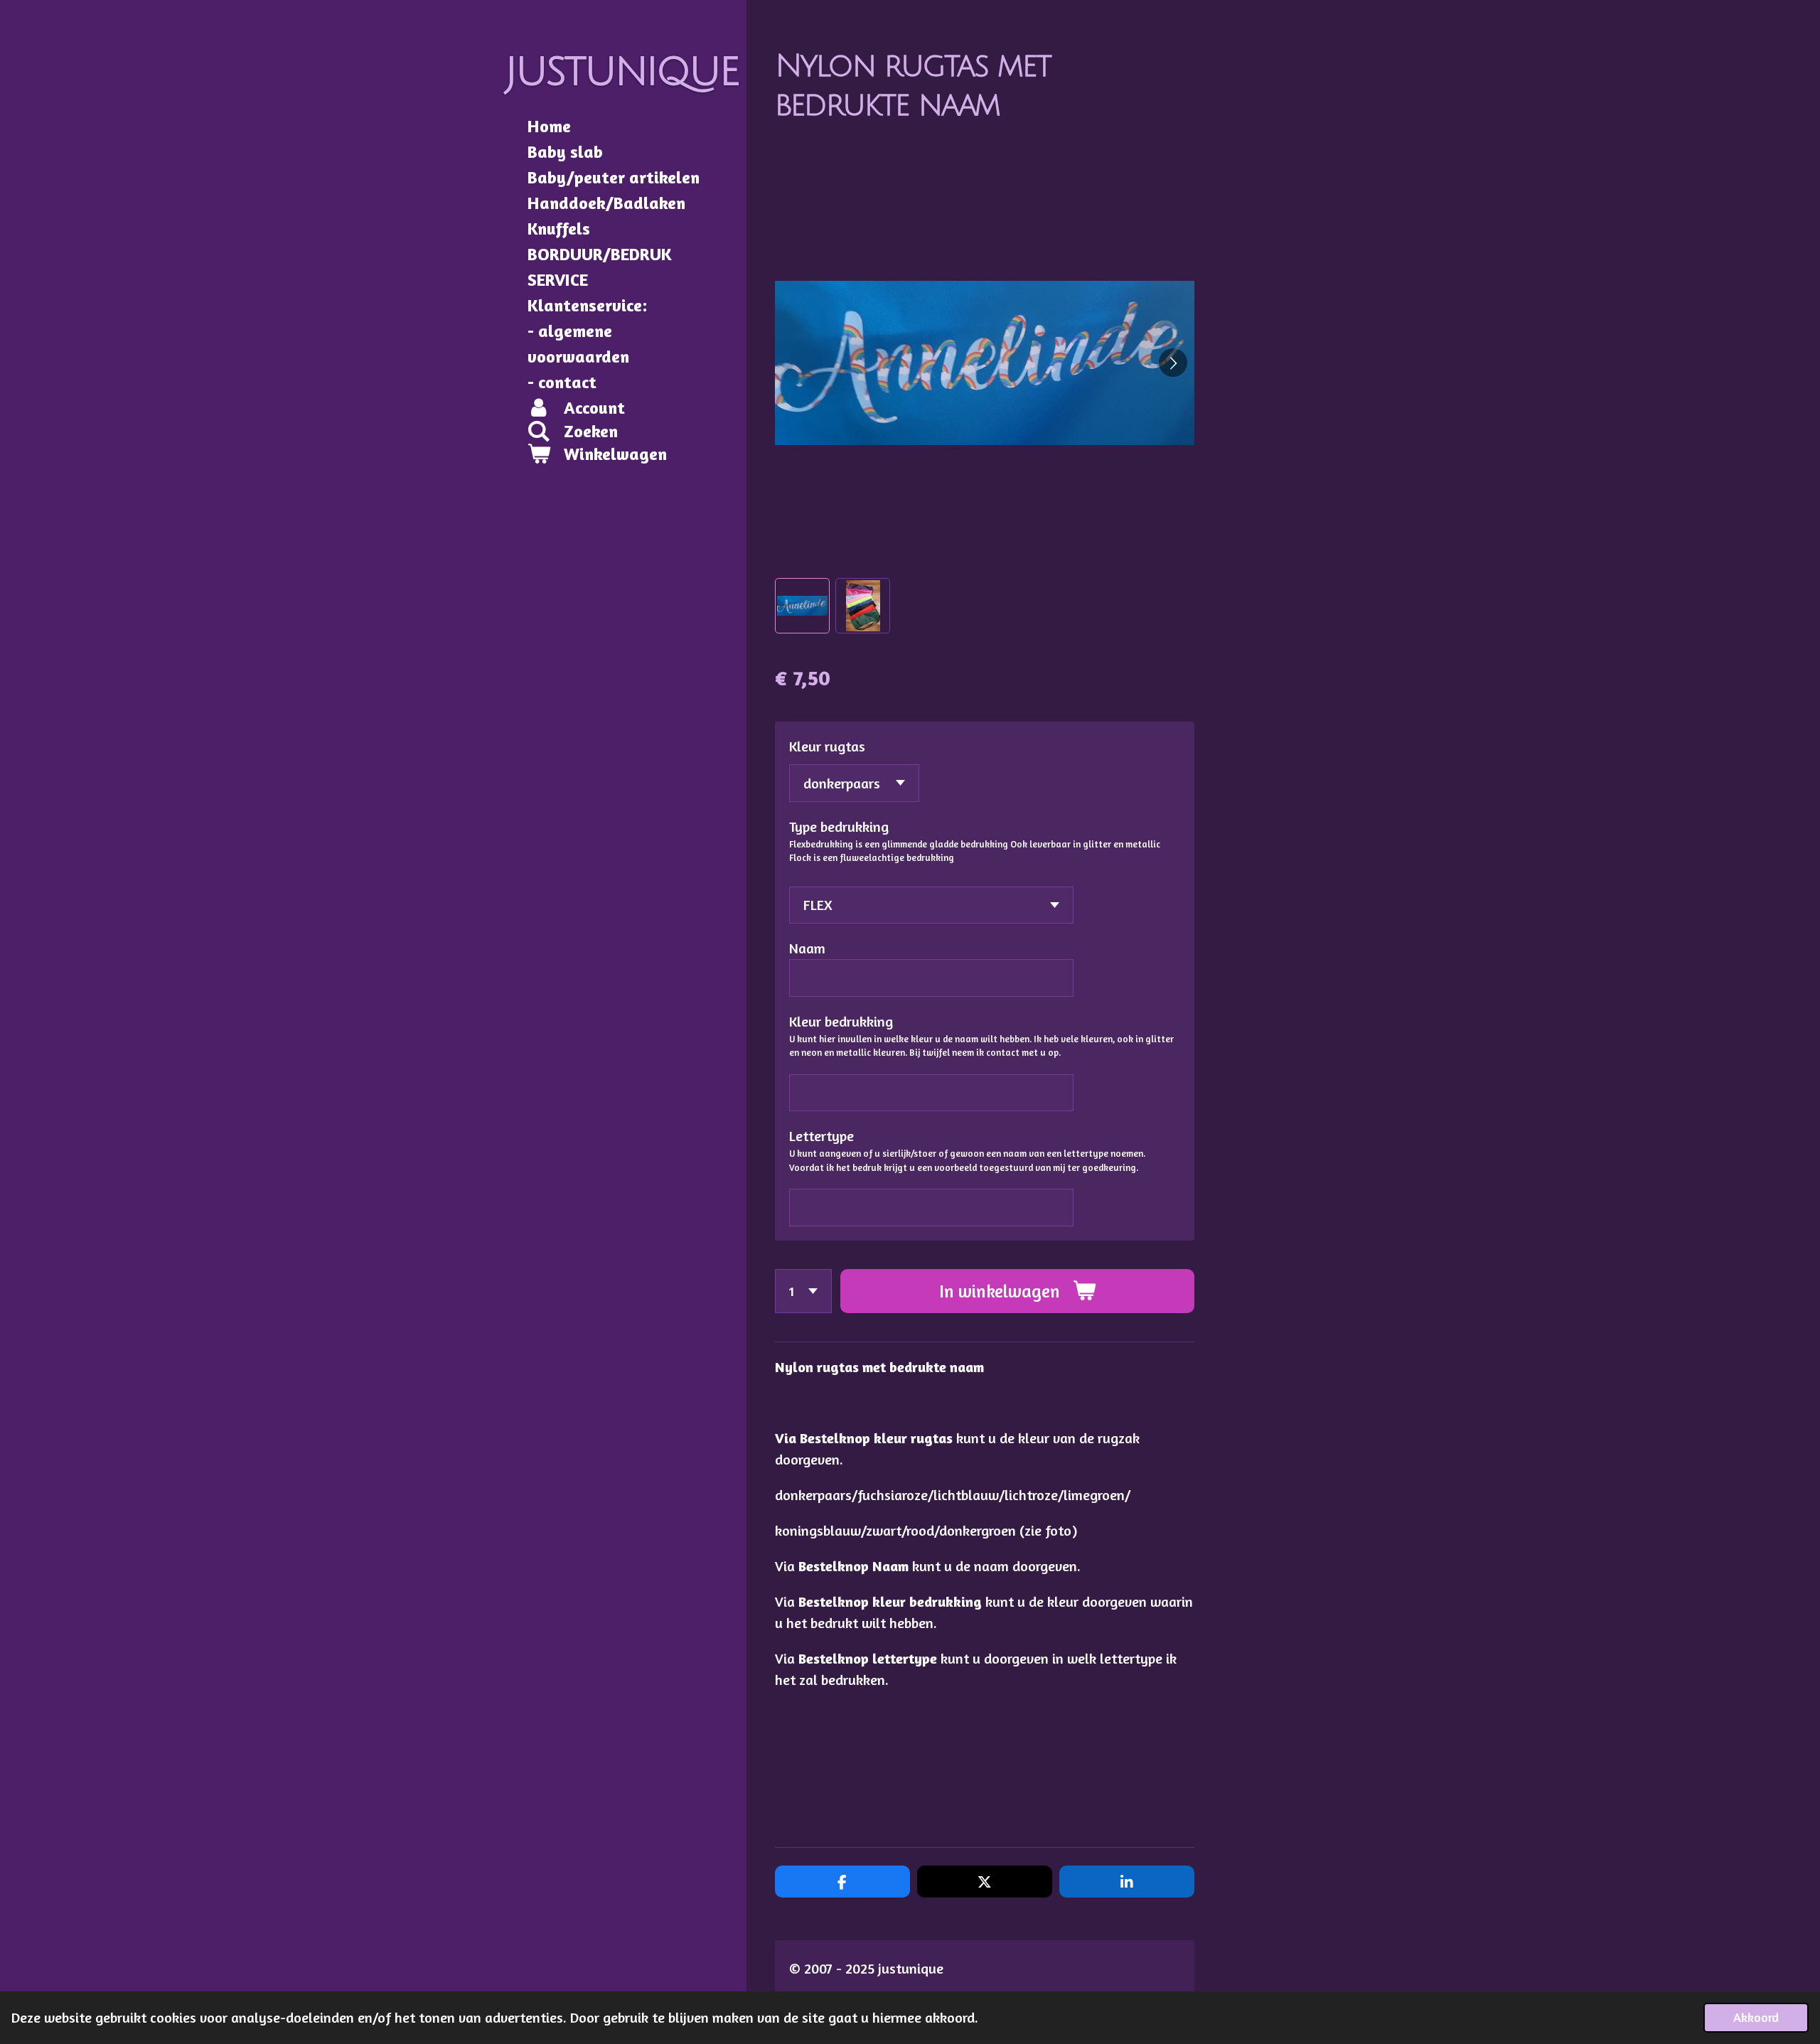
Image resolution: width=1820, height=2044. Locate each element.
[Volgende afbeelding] (1173, 363)
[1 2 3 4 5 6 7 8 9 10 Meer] (803, 1291)
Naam (807, 948)
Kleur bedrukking (841, 1021)
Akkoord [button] (1756, 2017)
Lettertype (821, 1136)
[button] (802, 605)
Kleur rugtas (827, 746)
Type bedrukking (839, 826)
